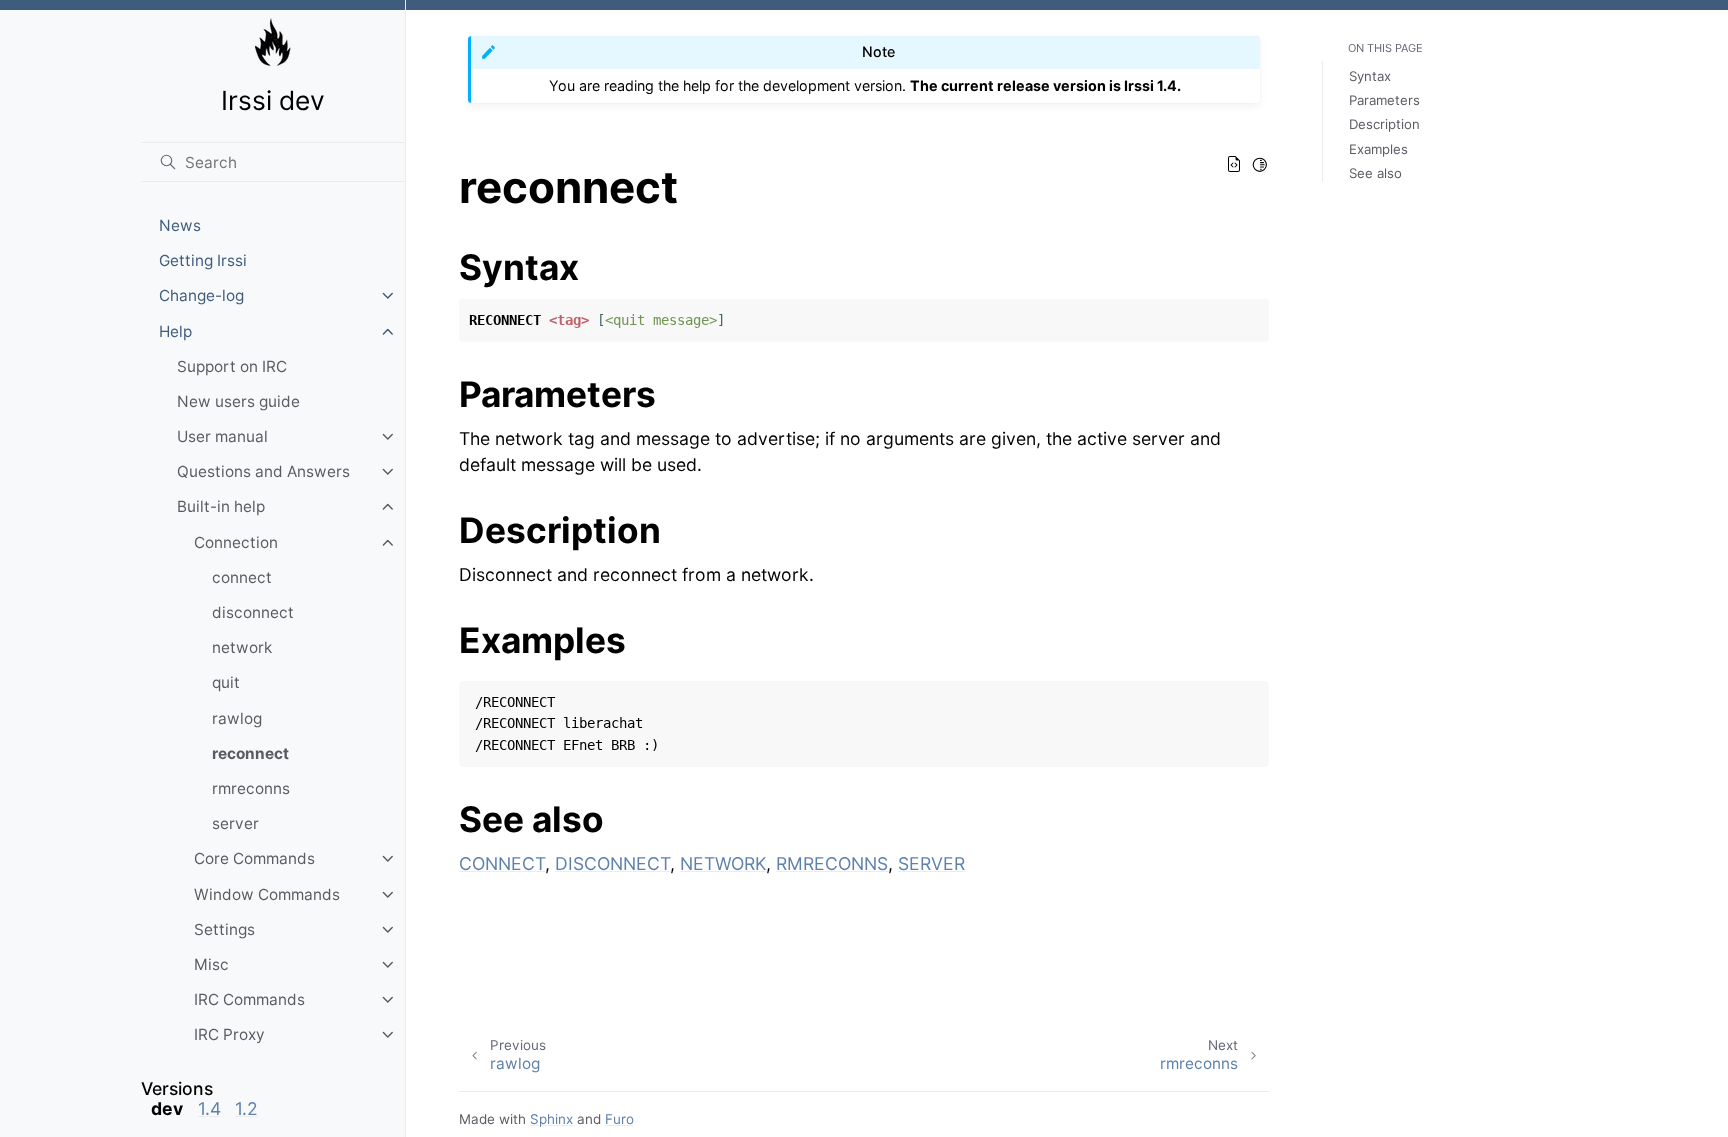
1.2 (246, 1108)
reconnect (250, 753)
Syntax (1370, 76)
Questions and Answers (263, 471)
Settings (224, 929)
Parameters (1384, 100)
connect (242, 577)
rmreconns (251, 788)
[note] (273, 1099)
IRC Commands (249, 999)
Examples (1378, 149)
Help (175, 331)
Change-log (201, 295)
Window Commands (267, 894)
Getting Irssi (203, 260)
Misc (211, 964)
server (235, 823)
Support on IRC (232, 366)
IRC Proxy (229, 1034)
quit (226, 682)
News (180, 225)
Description (1384, 124)
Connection (236, 542)
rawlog (237, 718)
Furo (619, 1119)
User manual (222, 436)
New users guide (238, 401)
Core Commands (254, 858)
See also (1375, 173)
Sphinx (551, 1119)
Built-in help (221, 506)
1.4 (209, 1108)
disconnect (253, 612)
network (242, 647)
